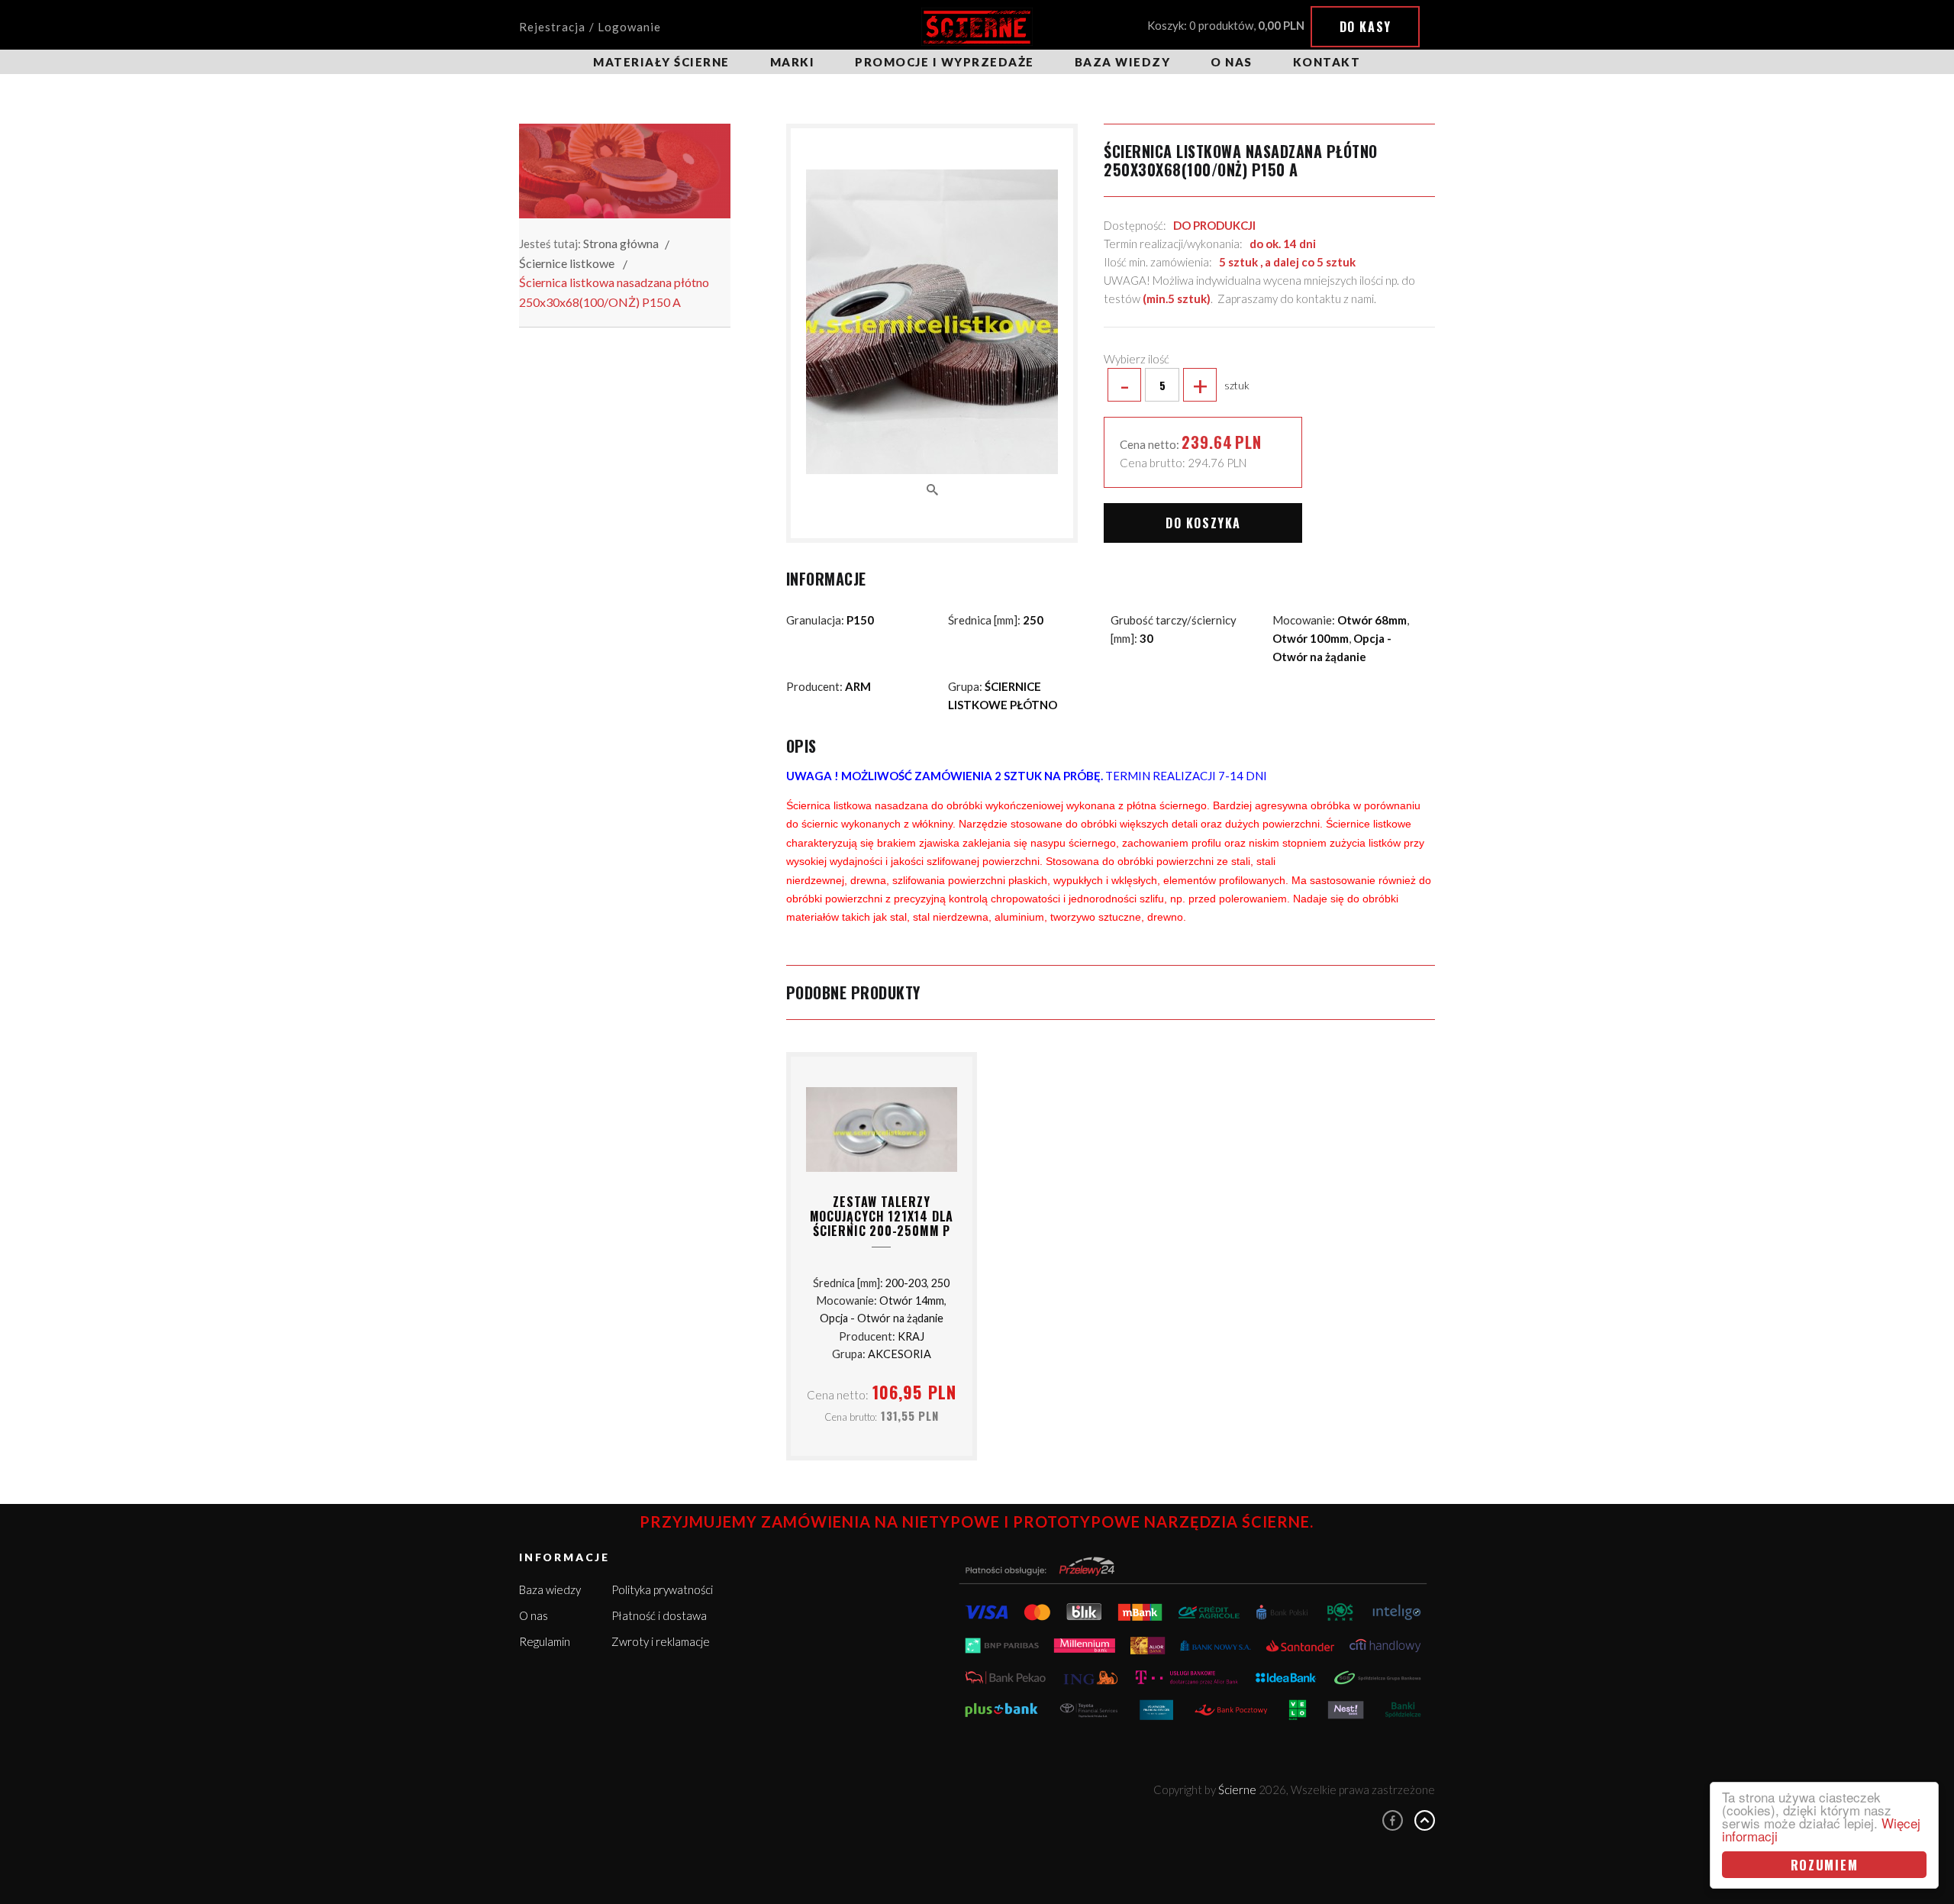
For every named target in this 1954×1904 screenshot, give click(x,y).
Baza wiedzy (1123, 62)
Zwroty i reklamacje (661, 1641)
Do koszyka (1203, 523)
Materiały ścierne (661, 62)
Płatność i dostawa (659, 1615)
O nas (1232, 62)
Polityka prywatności (662, 1589)
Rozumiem (1825, 1865)
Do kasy (1366, 27)
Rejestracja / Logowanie (590, 27)
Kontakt (1327, 62)
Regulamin (545, 1641)
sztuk (1185, 385)
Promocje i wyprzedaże (945, 62)
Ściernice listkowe (567, 263)
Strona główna (621, 243)
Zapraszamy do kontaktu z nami (1296, 299)
